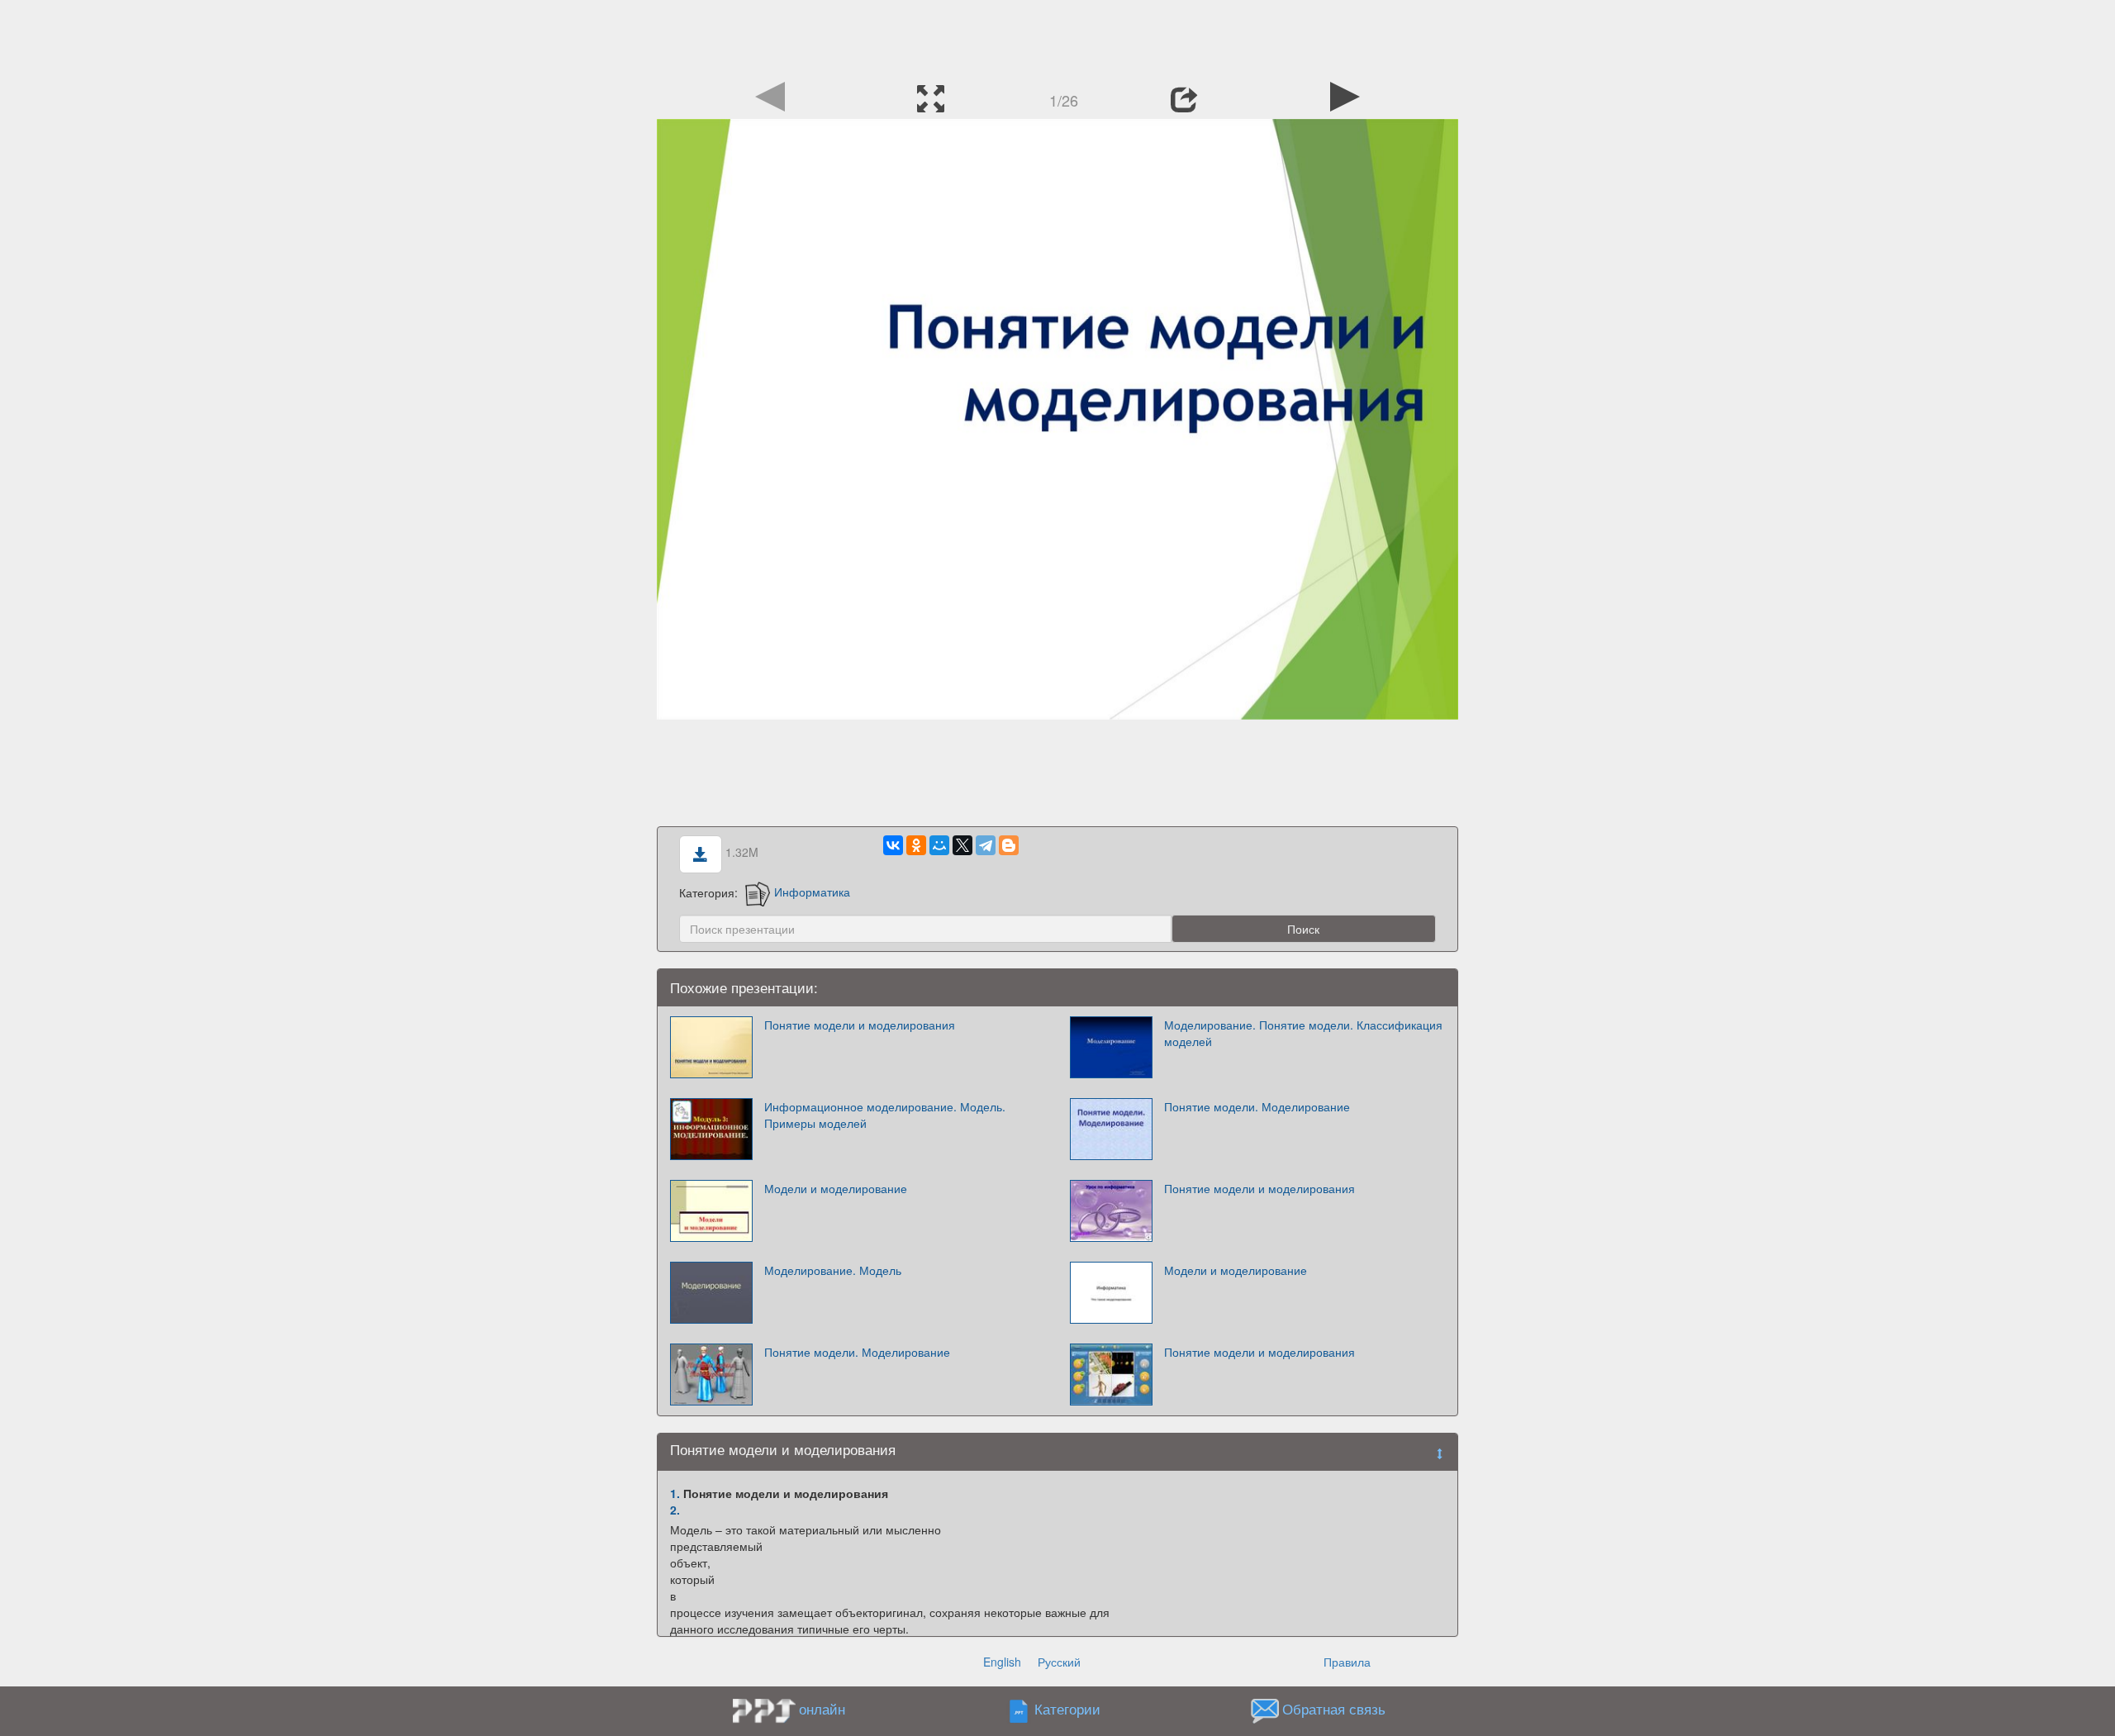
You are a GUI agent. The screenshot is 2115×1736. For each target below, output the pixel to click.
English (1002, 1662)
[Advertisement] (1057, 37)
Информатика (812, 892)
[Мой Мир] (939, 845)
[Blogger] (1009, 845)
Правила (1347, 1662)
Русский (1059, 1662)
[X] (962, 845)
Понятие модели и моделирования (860, 1025)
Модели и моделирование (836, 1188)
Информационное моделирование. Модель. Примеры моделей (885, 1115)
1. (675, 1493)
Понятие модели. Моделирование (1257, 1106)
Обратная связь (1334, 1709)
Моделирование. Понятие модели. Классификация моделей (1303, 1033)
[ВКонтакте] (893, 845)
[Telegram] (986, 845)
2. (675, 1510)
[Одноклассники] (916, 845)
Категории (1067, 1709)
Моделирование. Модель (833, 1270)
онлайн (822, 1709)
